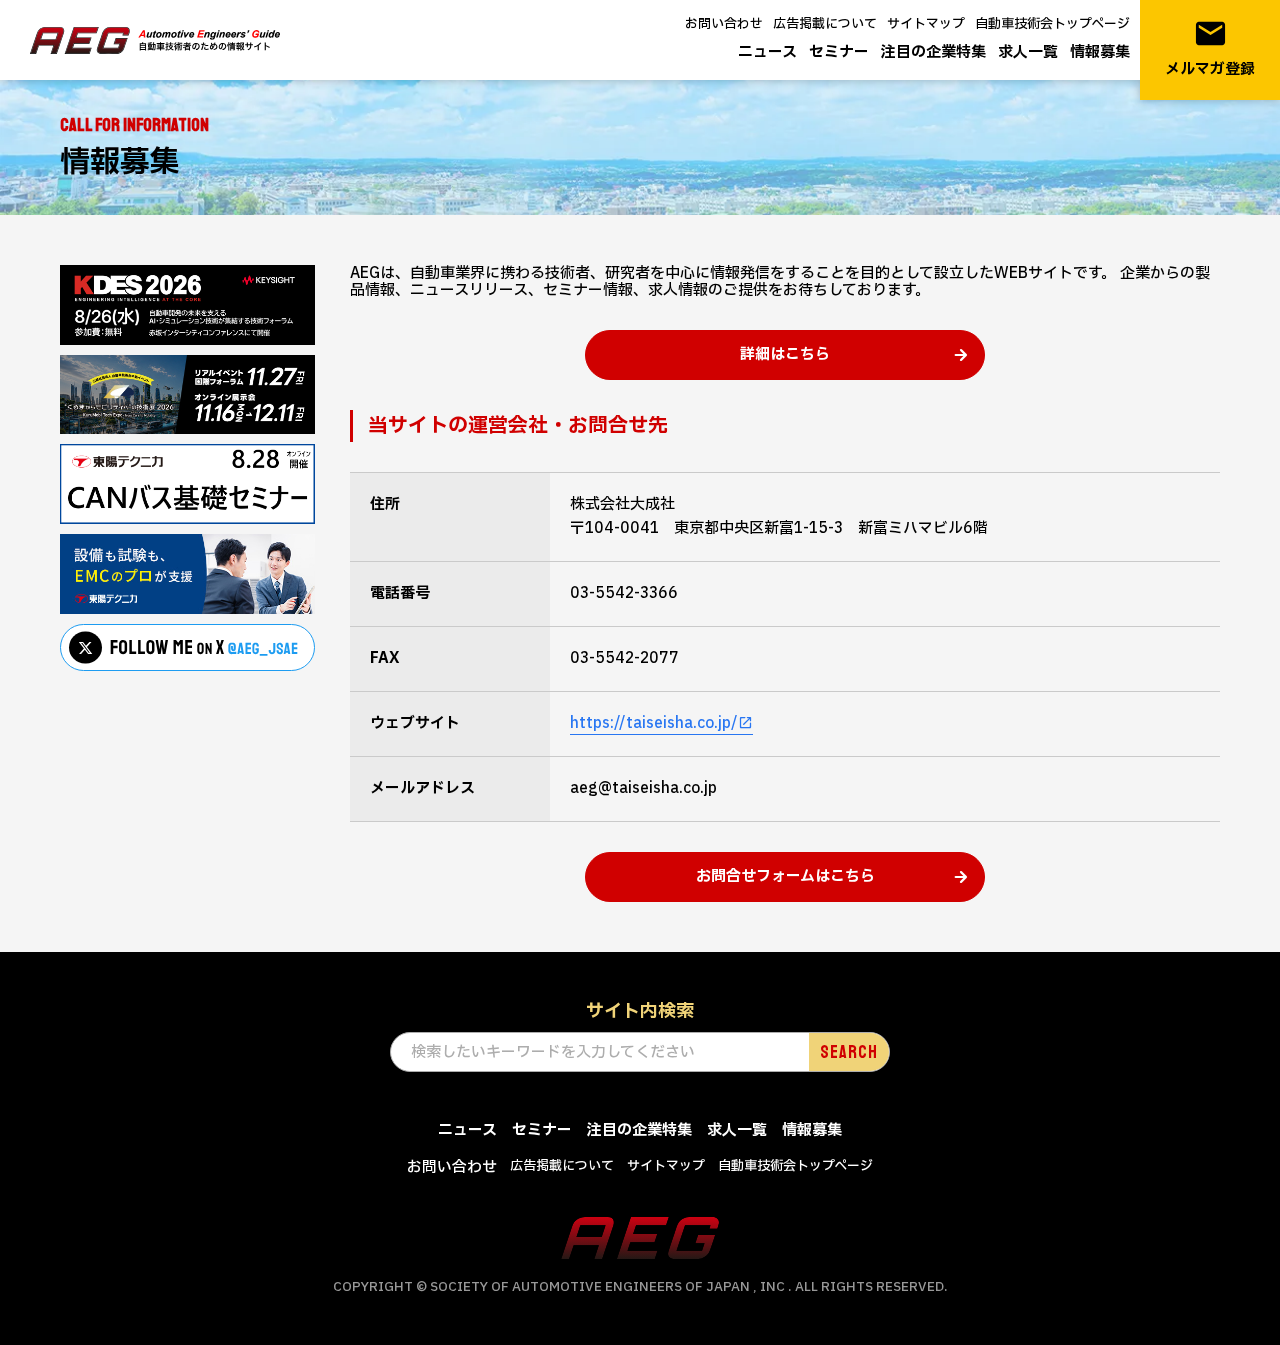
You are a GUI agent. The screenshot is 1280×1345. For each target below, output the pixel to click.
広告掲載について (825, 24)
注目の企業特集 (933, 52)
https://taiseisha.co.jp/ (654, 723)
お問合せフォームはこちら (785, 876)
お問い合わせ (724, 24)
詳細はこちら (785, 354)
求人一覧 (1028, 52)
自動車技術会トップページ (1052, 24)
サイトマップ (926, 24)
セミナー (839, 52)
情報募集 (1100, 52)
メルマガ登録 (1210, 48)
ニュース (767, 52)
